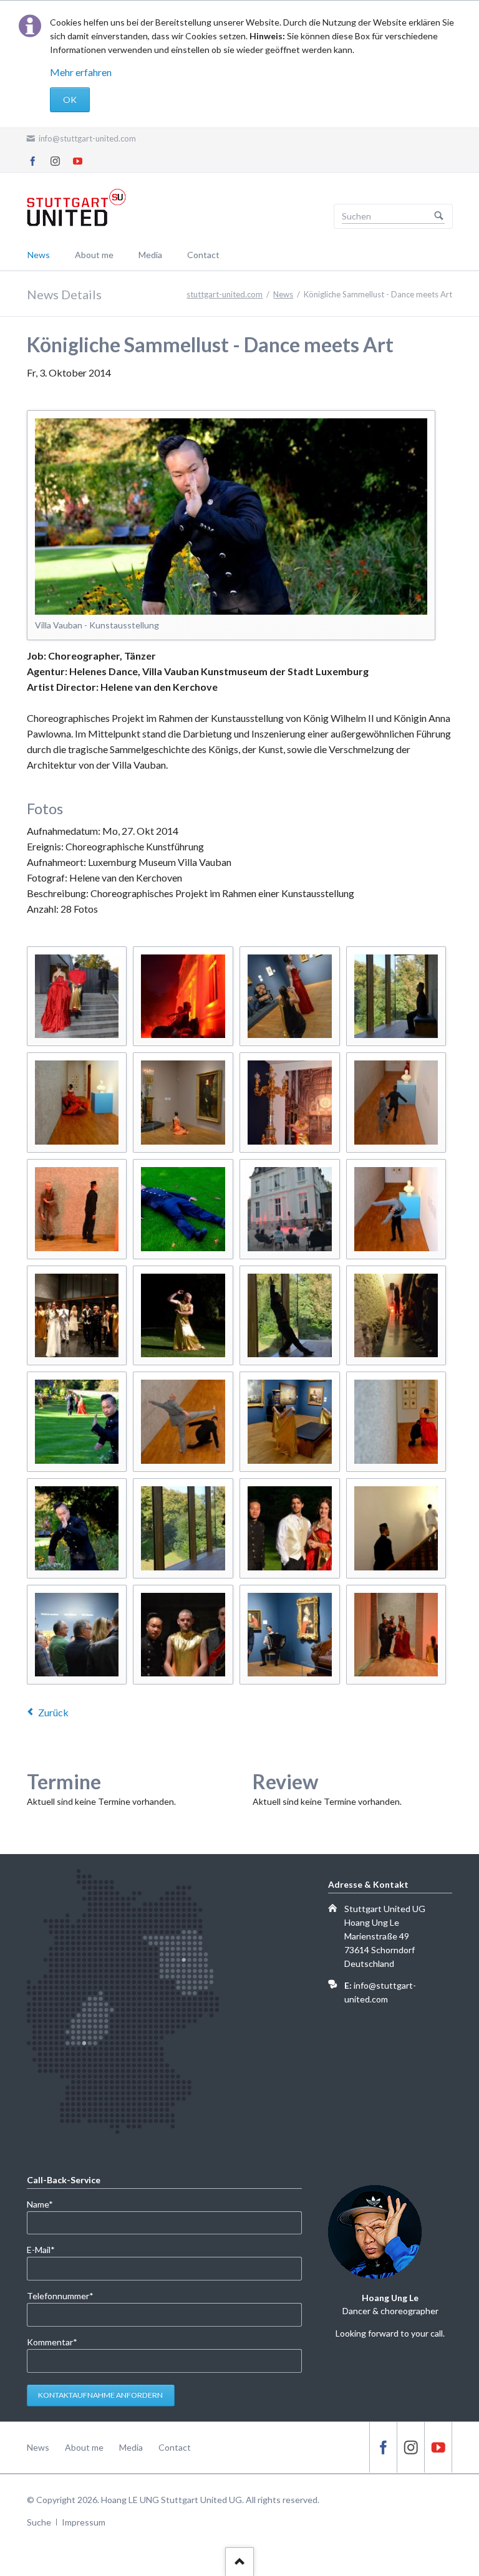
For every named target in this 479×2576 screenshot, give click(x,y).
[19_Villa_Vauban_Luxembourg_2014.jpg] (396, 1209)
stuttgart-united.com (225, 294)
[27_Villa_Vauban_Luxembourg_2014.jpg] (396, 1422)
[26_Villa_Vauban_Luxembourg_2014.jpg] (290, 1528)
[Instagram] (56, 161)
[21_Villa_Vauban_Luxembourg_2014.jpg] (77, 1103)
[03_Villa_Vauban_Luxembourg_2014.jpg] (77, 1422)
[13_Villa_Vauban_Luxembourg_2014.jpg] (183, 1528)
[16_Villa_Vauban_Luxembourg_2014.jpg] (290, 1422)
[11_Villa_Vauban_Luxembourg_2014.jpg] (77, 1316)
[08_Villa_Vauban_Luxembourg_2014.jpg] (183, 997)
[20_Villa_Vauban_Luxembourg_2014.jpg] (183, 1209)
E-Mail (47, 2249)
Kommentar (52, 2342)
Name (47, 2204)
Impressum (84, 2522)
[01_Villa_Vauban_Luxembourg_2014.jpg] (290, 997)
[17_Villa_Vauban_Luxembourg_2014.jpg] (183, 1316)
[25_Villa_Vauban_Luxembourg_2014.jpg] (396, 997)
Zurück (53, 1712)
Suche (39, 2522)
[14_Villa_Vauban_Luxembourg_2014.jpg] (290, 1635)
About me (94, 255)
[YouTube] (78, 161)
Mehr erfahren (81, 72)
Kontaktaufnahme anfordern (100, 2395)
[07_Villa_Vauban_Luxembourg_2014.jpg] (290, 1316)
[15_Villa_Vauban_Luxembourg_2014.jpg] (183, 1103)
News (39, 255)
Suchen (439, 216)
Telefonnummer (60, 2295)
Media (150, 255)
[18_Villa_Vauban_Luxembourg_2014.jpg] (396, 1635)
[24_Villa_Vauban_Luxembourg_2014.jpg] (396, 1528)
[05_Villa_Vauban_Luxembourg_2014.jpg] (290, 1103)
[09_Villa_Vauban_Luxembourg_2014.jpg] (183, 1635)
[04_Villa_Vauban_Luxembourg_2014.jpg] (77, 1635)
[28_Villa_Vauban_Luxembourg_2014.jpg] (77, 1209)
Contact (203, 255)
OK (70, 99)
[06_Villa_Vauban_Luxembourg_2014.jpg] (290, 1209)
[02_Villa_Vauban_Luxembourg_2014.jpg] (396, 1316)
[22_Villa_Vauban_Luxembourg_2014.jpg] (77, 1528)
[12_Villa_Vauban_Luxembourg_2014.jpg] (77, 997)
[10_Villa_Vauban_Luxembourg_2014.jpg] (183, 1422)
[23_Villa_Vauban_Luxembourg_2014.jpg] (396, 1103)
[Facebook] (33, 161)
